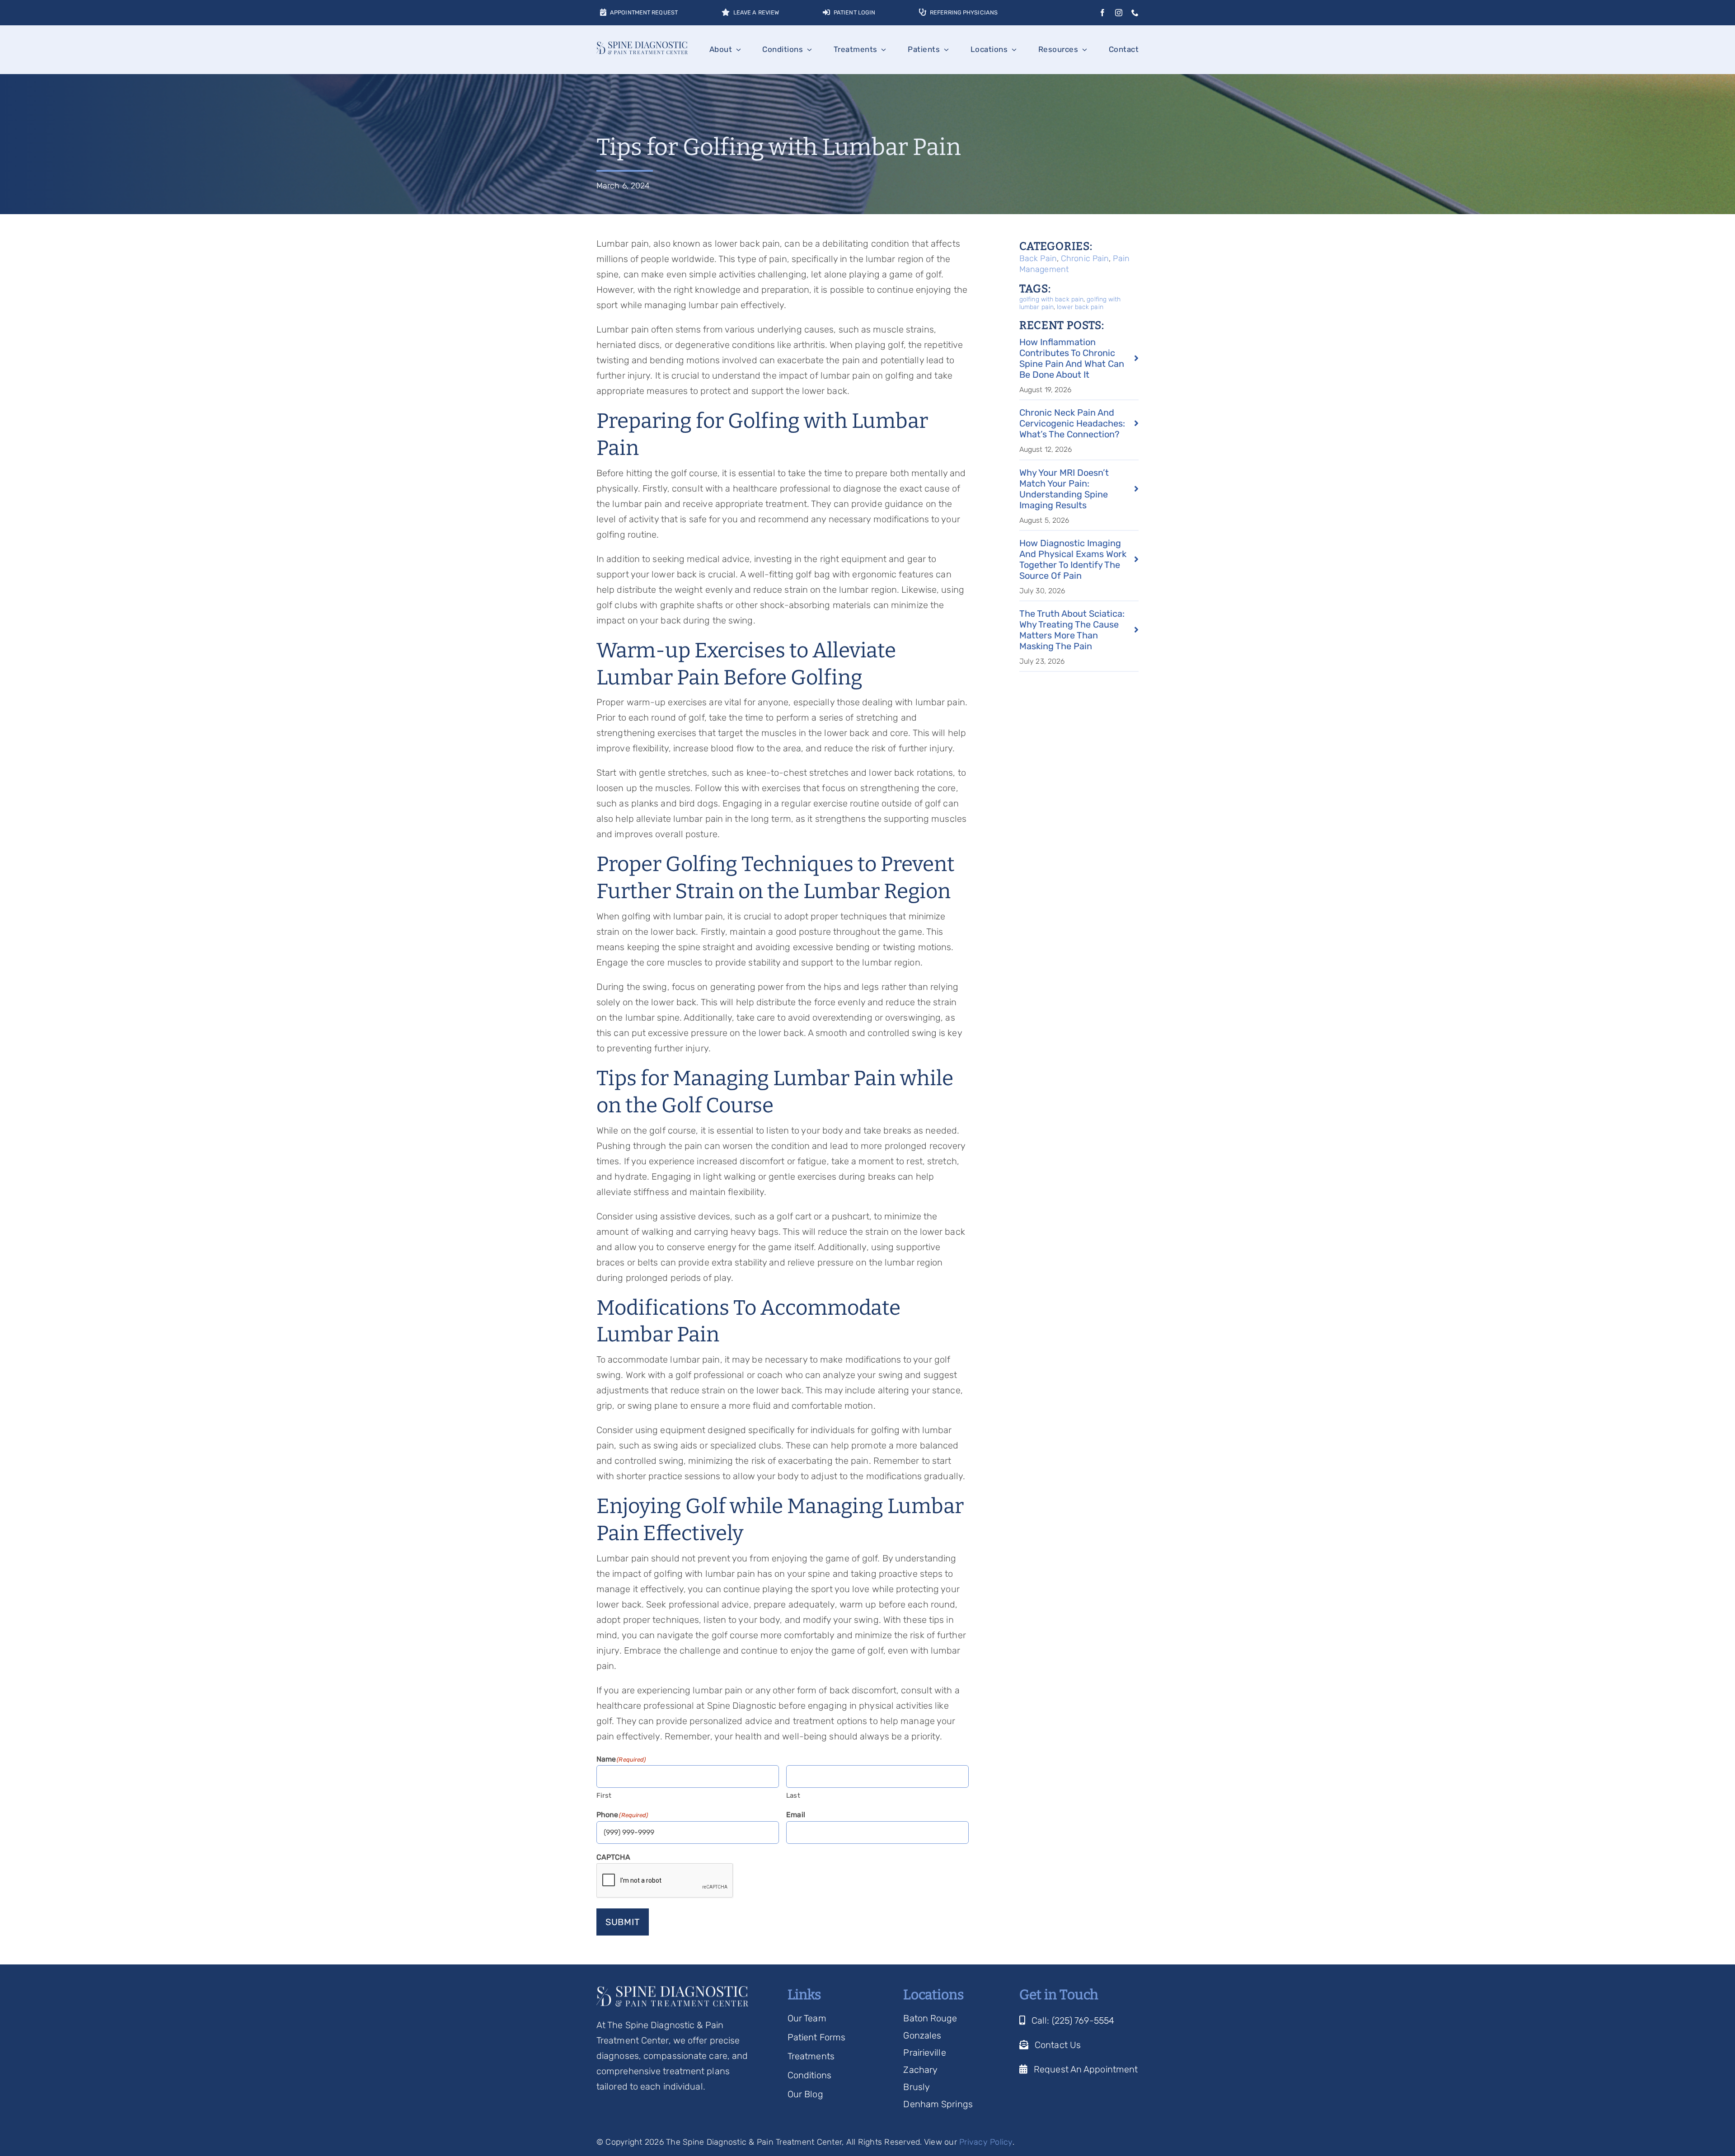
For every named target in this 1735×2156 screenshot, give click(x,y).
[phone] (1135, 13)
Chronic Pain (1085, 258)
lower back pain (1080, 307)
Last (793, 1795)
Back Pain (1038, 258)
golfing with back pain (1051, 299)
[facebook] (1102, 13)
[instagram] (1119, 13)
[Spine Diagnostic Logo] (642, 46)
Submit (623, 1922)
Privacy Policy (986, 2142)
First (604, 1795)
